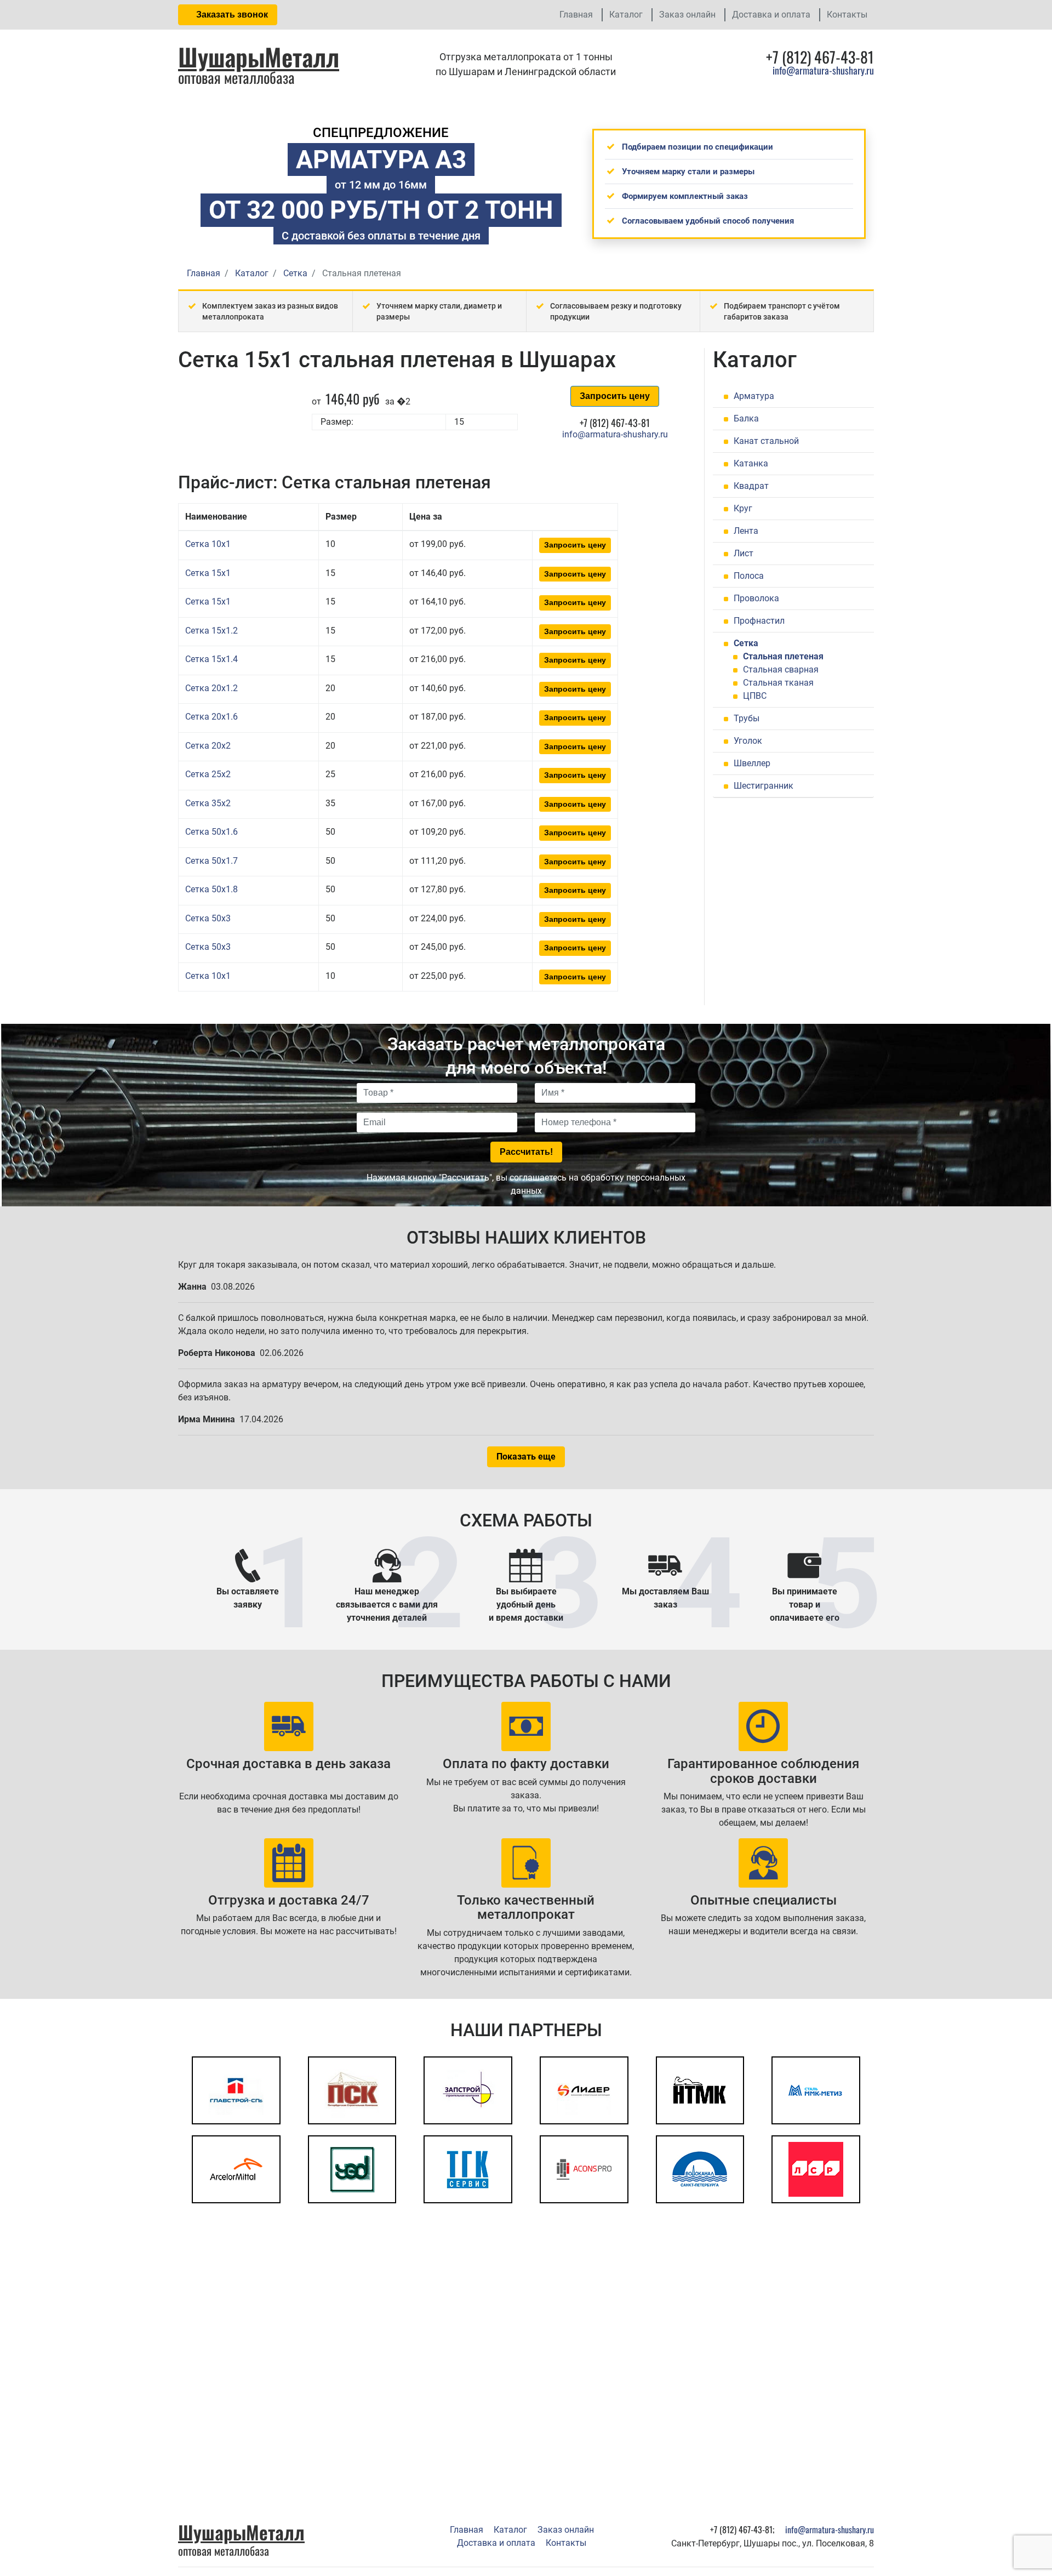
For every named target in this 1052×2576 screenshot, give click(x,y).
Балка (746, 418)
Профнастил (759, 621)
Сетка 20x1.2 (211, 688)
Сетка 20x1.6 (211, 717)
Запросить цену (615, 396)
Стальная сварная (781, 669)
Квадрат (751, 486)
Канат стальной (766, 441)
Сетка (746, 643)
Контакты (847, 15)
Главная (576, 15)
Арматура (754, 396)
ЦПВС (755, 696)
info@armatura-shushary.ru (823, 70)
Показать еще (526, 1457)
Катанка (751, 463)
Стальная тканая (778, 683)
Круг (743, 508)
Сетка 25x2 (208, 774)
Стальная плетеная (783, 656)
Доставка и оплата (771, 15)
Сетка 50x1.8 (211, 889)
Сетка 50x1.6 (211, 832)
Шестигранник (764, 786)
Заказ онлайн (687, 15)
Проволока (756, 598)
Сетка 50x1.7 (211, 861)
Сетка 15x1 (208, 573)
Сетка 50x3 (208, 918)
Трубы (747, 718)
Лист (744, 553)
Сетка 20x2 (208, 746)
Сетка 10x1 (208, 544)
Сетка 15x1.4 (211, 659)
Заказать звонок (231, 15)
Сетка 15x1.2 (211, 631)
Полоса (749, 576)
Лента (746, 531)
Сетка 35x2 (208, 803)
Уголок (748, 741)
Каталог (626, 15)
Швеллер (752, 763)
